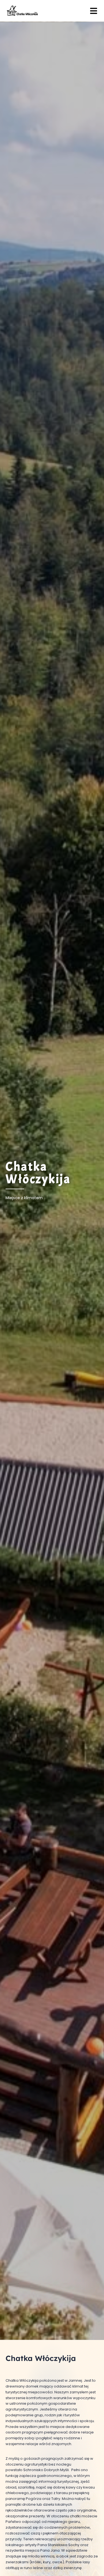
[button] (94, 11)
